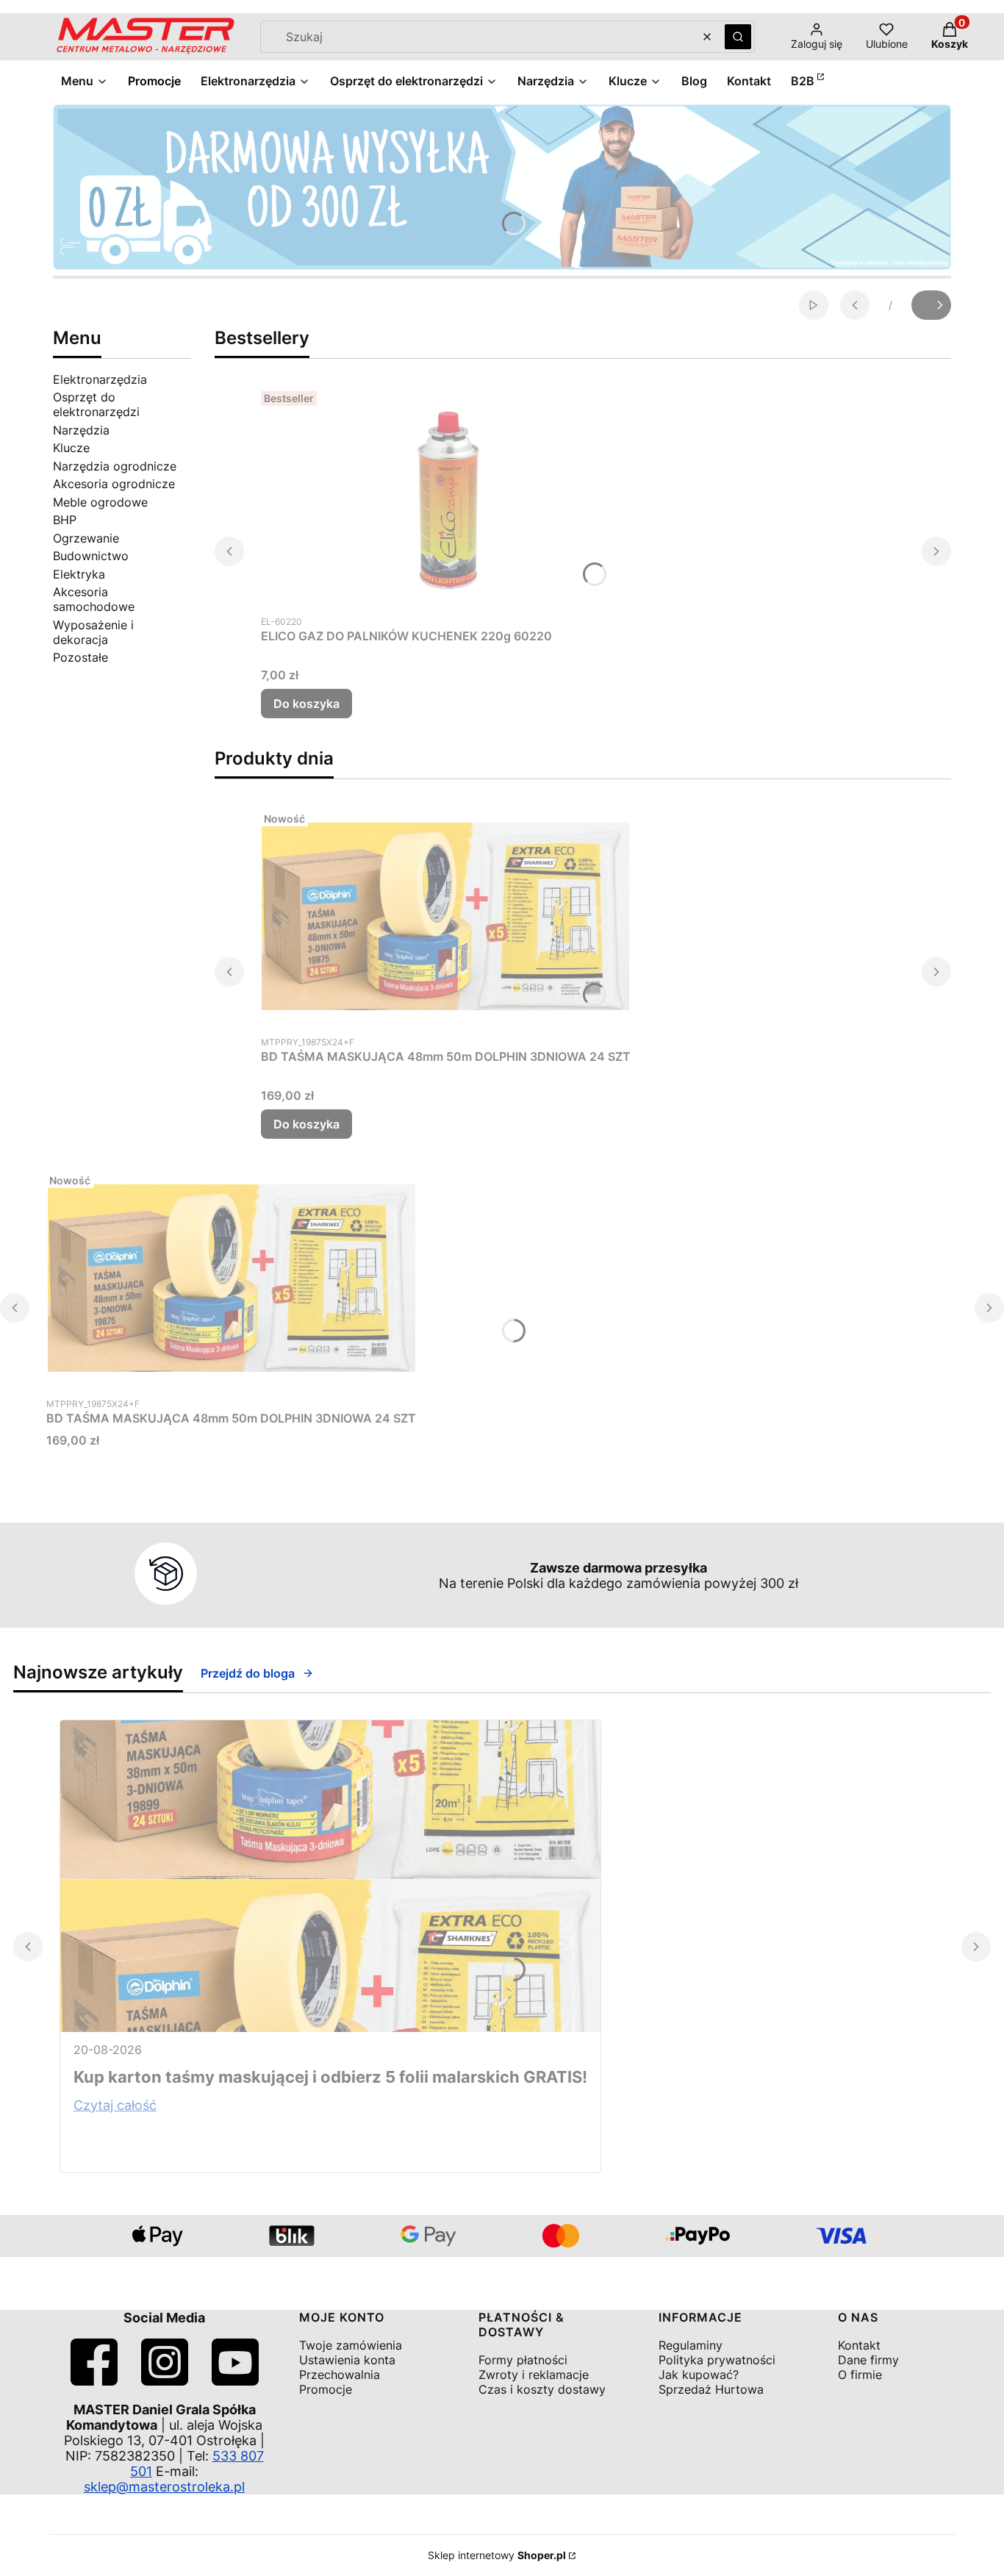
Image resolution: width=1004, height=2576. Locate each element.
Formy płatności (523, 2360)
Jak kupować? (699, 2375)
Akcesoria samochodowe (94, 599)
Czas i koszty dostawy (542, 2389)
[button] (738, 37)
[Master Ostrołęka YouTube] (235, 2381)
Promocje (326, 2389)
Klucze (71, 448)
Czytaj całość (115, 2105)
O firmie (860, 2375)
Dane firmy (868, 2360)
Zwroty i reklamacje (534, 2375)
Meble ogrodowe (100, 502)
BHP (65, 520)
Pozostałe (80, 657)
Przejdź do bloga (248, 1673)
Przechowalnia (340, 2375)
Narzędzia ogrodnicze (115, 466)
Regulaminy (691, 2345)
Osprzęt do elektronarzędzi (96, 404)
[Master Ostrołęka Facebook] (94, 2381)
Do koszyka (306, 704)
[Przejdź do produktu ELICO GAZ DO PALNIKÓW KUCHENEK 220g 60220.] (445, 495)
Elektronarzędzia (100, 379)
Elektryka (79, 574)
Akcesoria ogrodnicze (114, 484)
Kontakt (859, 2345)
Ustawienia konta (347, 2360)
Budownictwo (91, 556)
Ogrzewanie (86, 538)
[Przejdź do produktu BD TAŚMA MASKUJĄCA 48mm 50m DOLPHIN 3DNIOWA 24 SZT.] (445, 916)
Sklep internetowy (497, 2555)
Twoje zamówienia (351, 2345)
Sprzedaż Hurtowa (711, 2389)
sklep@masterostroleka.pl (164, 2487)
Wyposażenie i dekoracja (93, 632)
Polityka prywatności (717, 2360)
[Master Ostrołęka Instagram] (165, 2381)
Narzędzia (81, 430)
